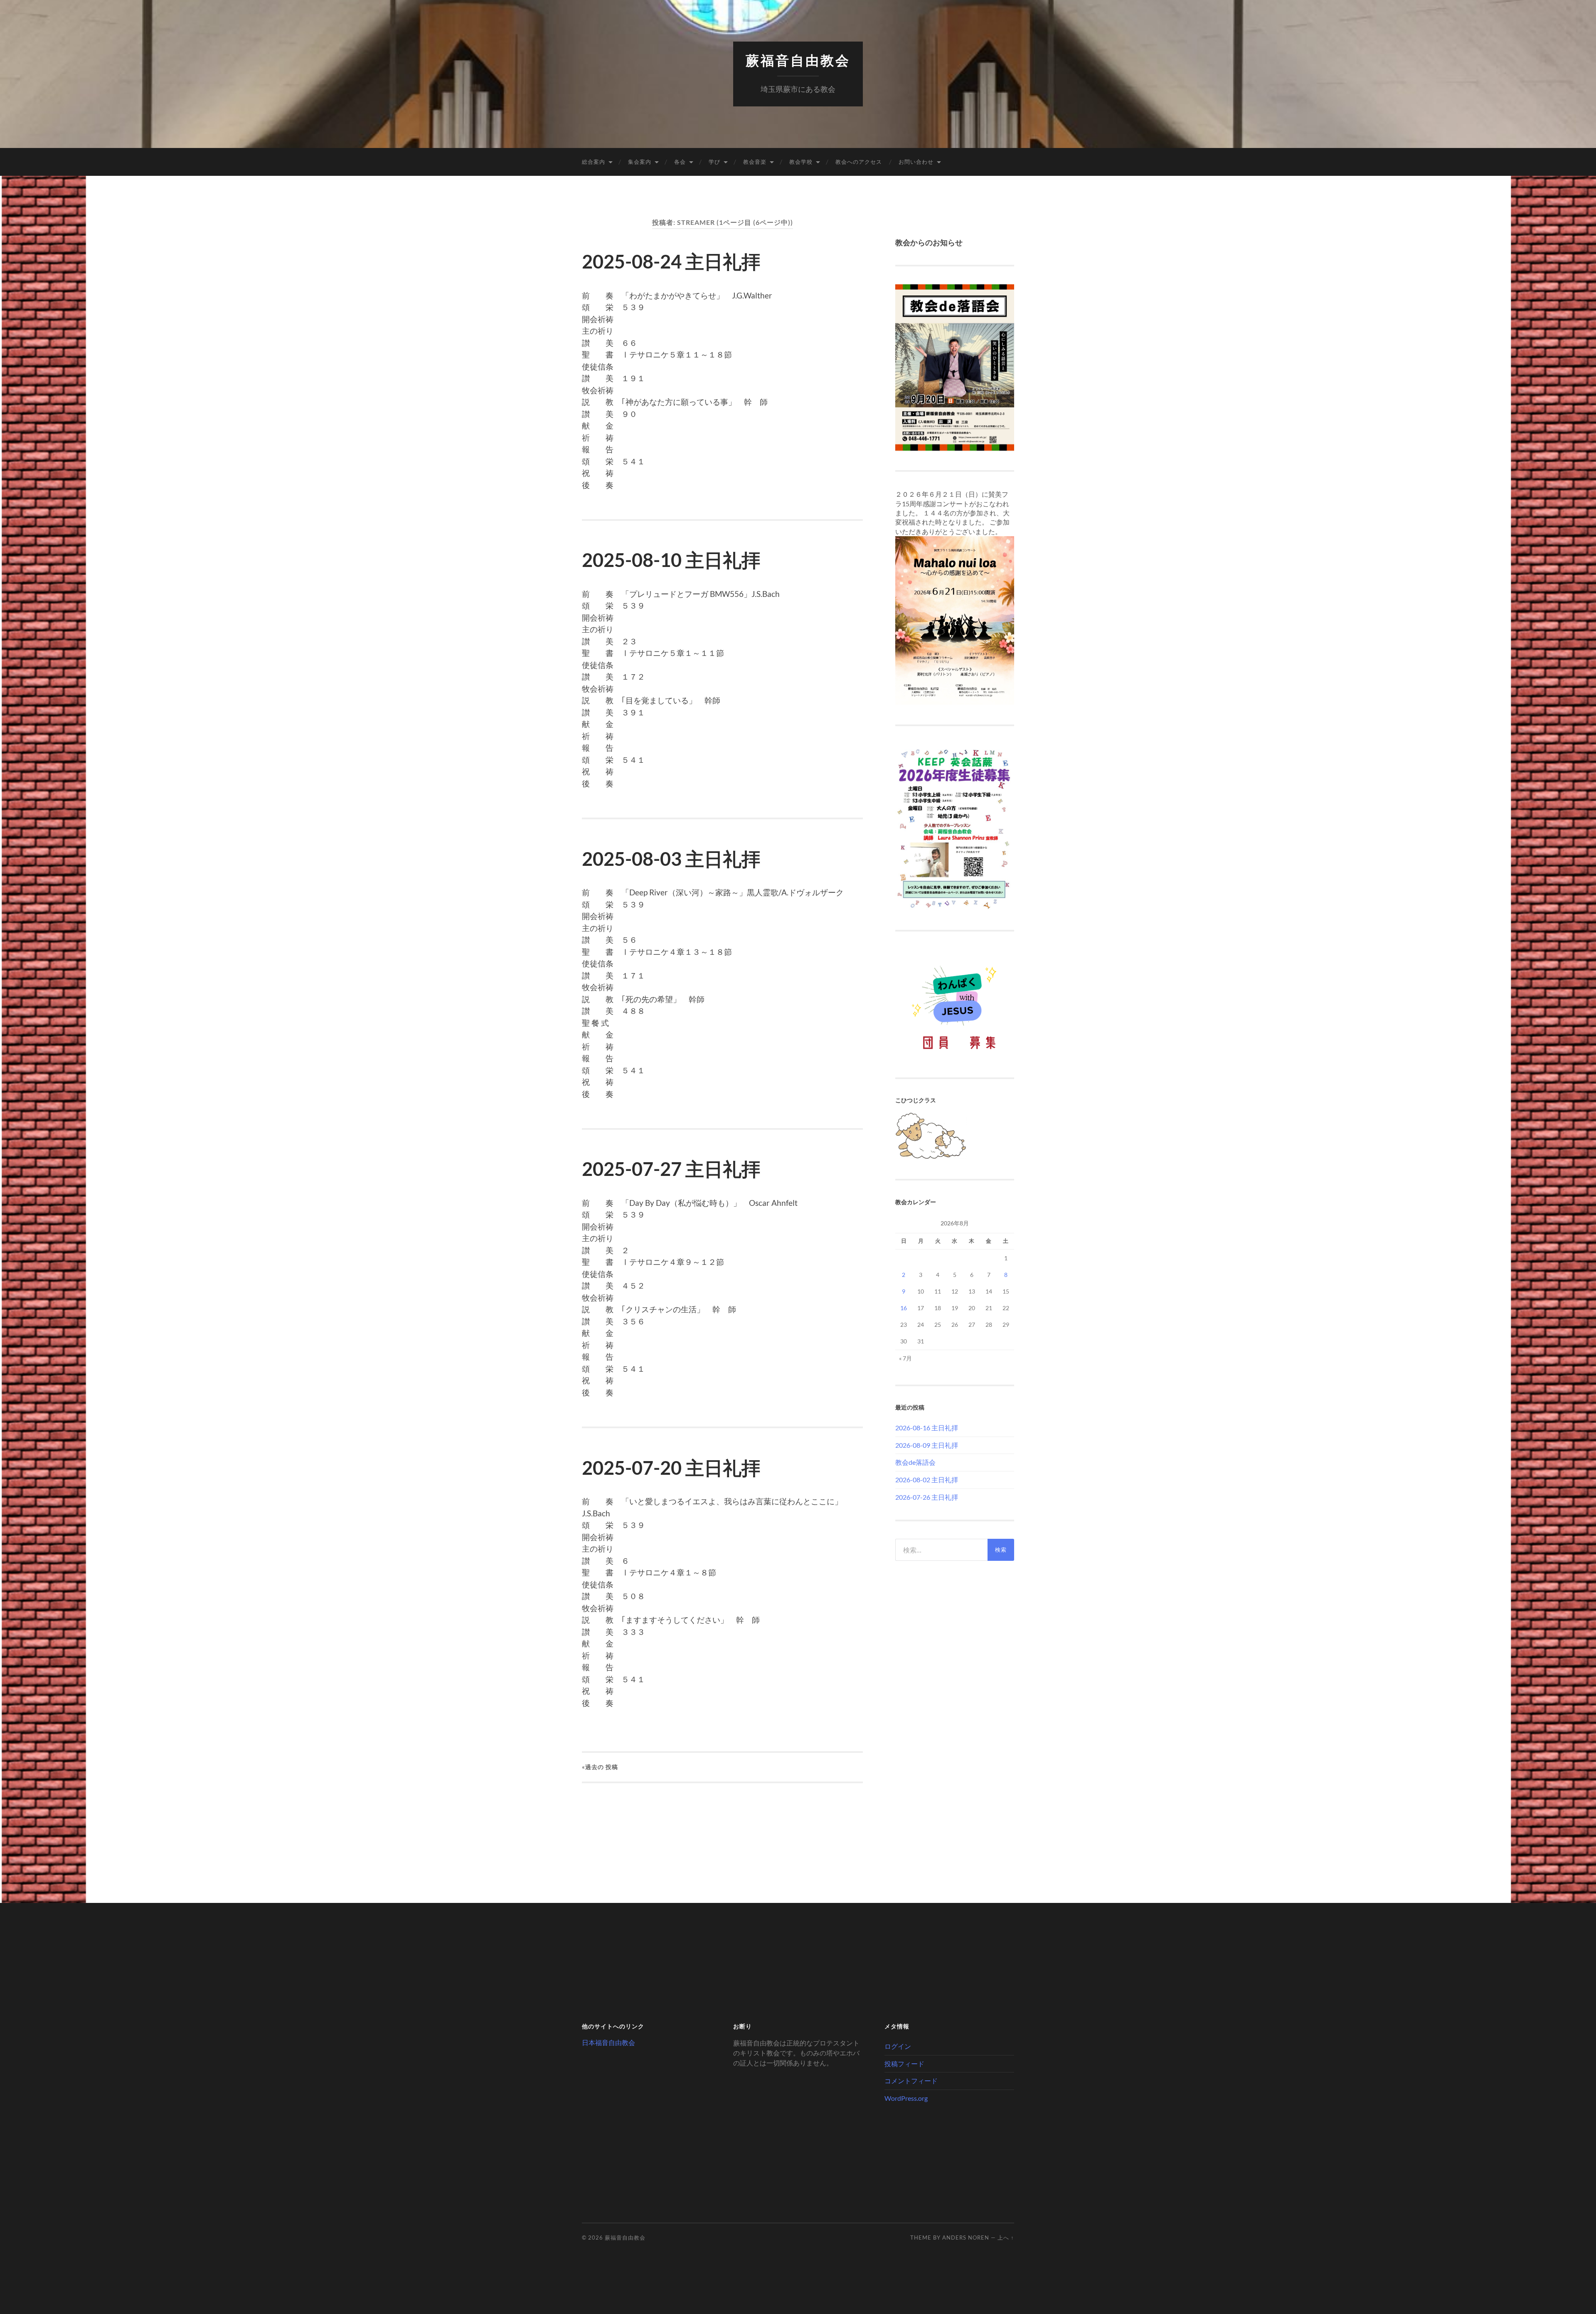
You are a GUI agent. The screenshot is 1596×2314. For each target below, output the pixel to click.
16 (904, 1308)
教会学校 (801, 162)
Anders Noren (966, 2238)
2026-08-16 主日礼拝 (927, 1428)
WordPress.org (906, 2098)
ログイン (898, 2046)
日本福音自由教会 (608, 2042)
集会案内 (640, 162)
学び (714, 162)
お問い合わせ (916, 162)
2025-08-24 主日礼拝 (671, 261)
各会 (680, 162)
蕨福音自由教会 (798, 60)
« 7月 (905, 1358)
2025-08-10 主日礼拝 (671, 560)
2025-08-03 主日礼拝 (671, 859)
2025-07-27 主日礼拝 (671, 1169)
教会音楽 (755, 162)
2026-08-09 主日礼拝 (927, 1445)
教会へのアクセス (859, 162)
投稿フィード (904, 2064)
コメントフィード (911, 2081)
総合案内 (594, 162)
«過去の (600, 1767)
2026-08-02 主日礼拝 (927, 1480)
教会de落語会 (915, 1462)
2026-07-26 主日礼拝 (927, 1497)
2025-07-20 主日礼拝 (671, 1468)
